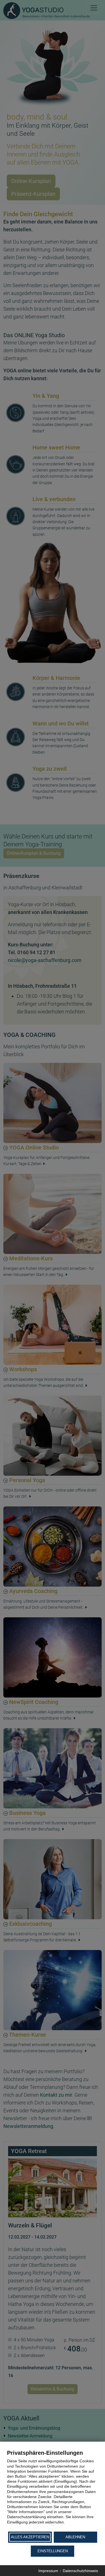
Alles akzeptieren (30, 2537)
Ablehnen (75, 2537)
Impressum (48, 2571)
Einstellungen (53, 2551)
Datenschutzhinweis (80, 2571)
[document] (53, 2490)
